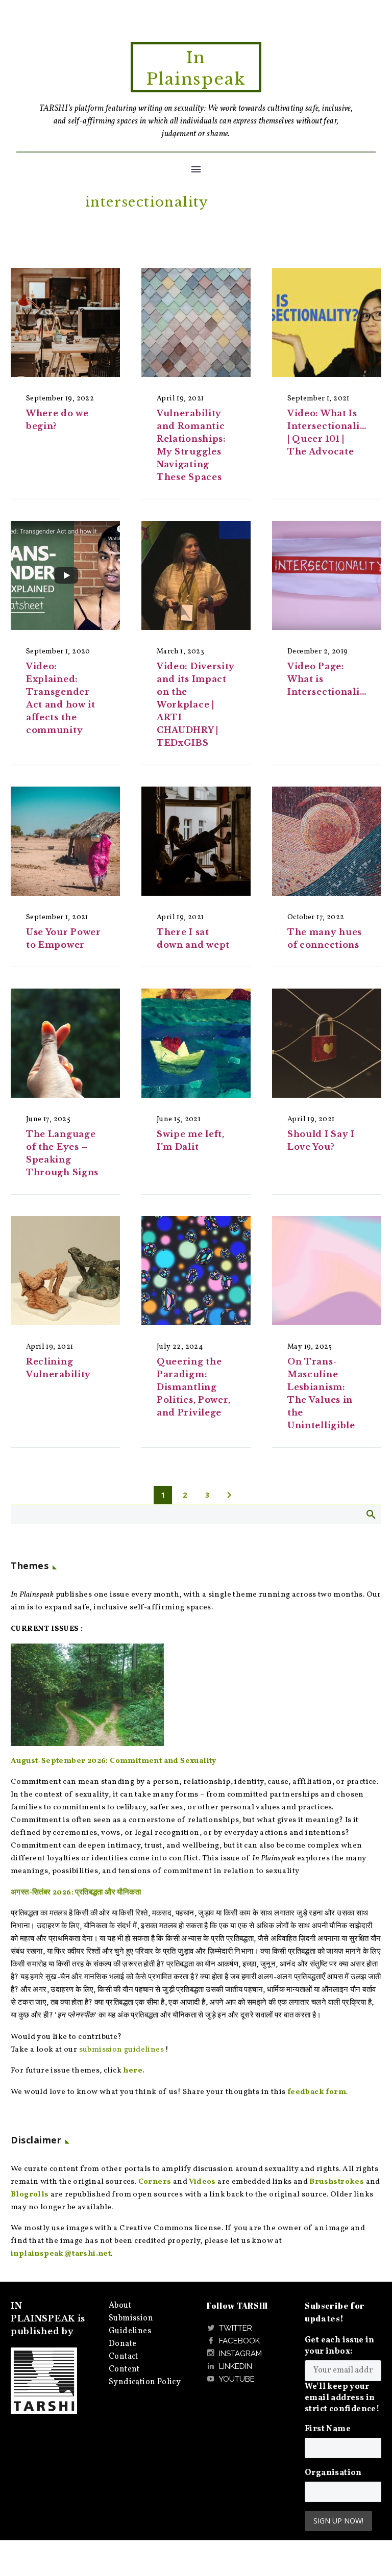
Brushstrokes (337, 2182)
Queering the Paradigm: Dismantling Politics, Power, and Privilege (194, 1387)
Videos (202, 2182)
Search (370, 1514)
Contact (124, 2357)
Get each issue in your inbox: (340, 2346)
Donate (122, 2344)
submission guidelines (121, 2050)
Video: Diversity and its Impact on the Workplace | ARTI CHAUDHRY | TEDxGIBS (196, 704)
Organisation (333, 2473)
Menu (196, 169)
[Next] (229, 1495)
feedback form (317, 2092)
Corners (155, 2182)
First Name (328, 2429)
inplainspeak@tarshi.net (61, 2254)
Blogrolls (30, 2195)
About (120, 2306)
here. (134, 2071)
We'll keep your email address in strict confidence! (342, 2398)
